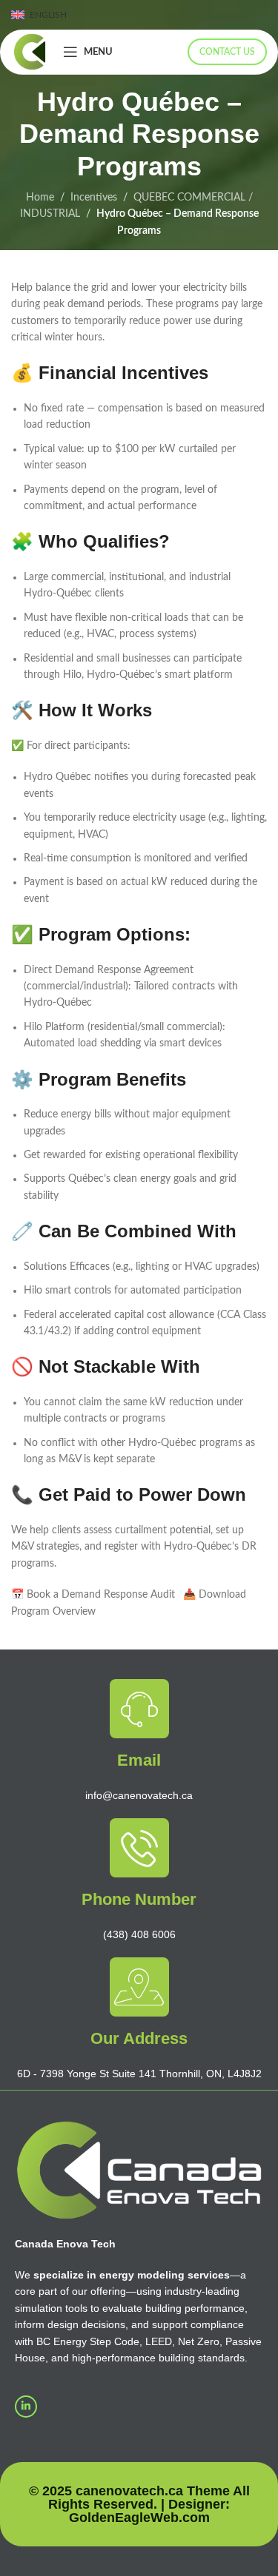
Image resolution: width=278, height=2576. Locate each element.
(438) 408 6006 (139, 1934)
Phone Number (139, 1899)
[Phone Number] (139, 1848)
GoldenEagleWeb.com (139, 2518)
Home (40, 198)
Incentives (94, 198)
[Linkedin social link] (26, 2407)
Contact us (227, 52)
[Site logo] (30, 52)
